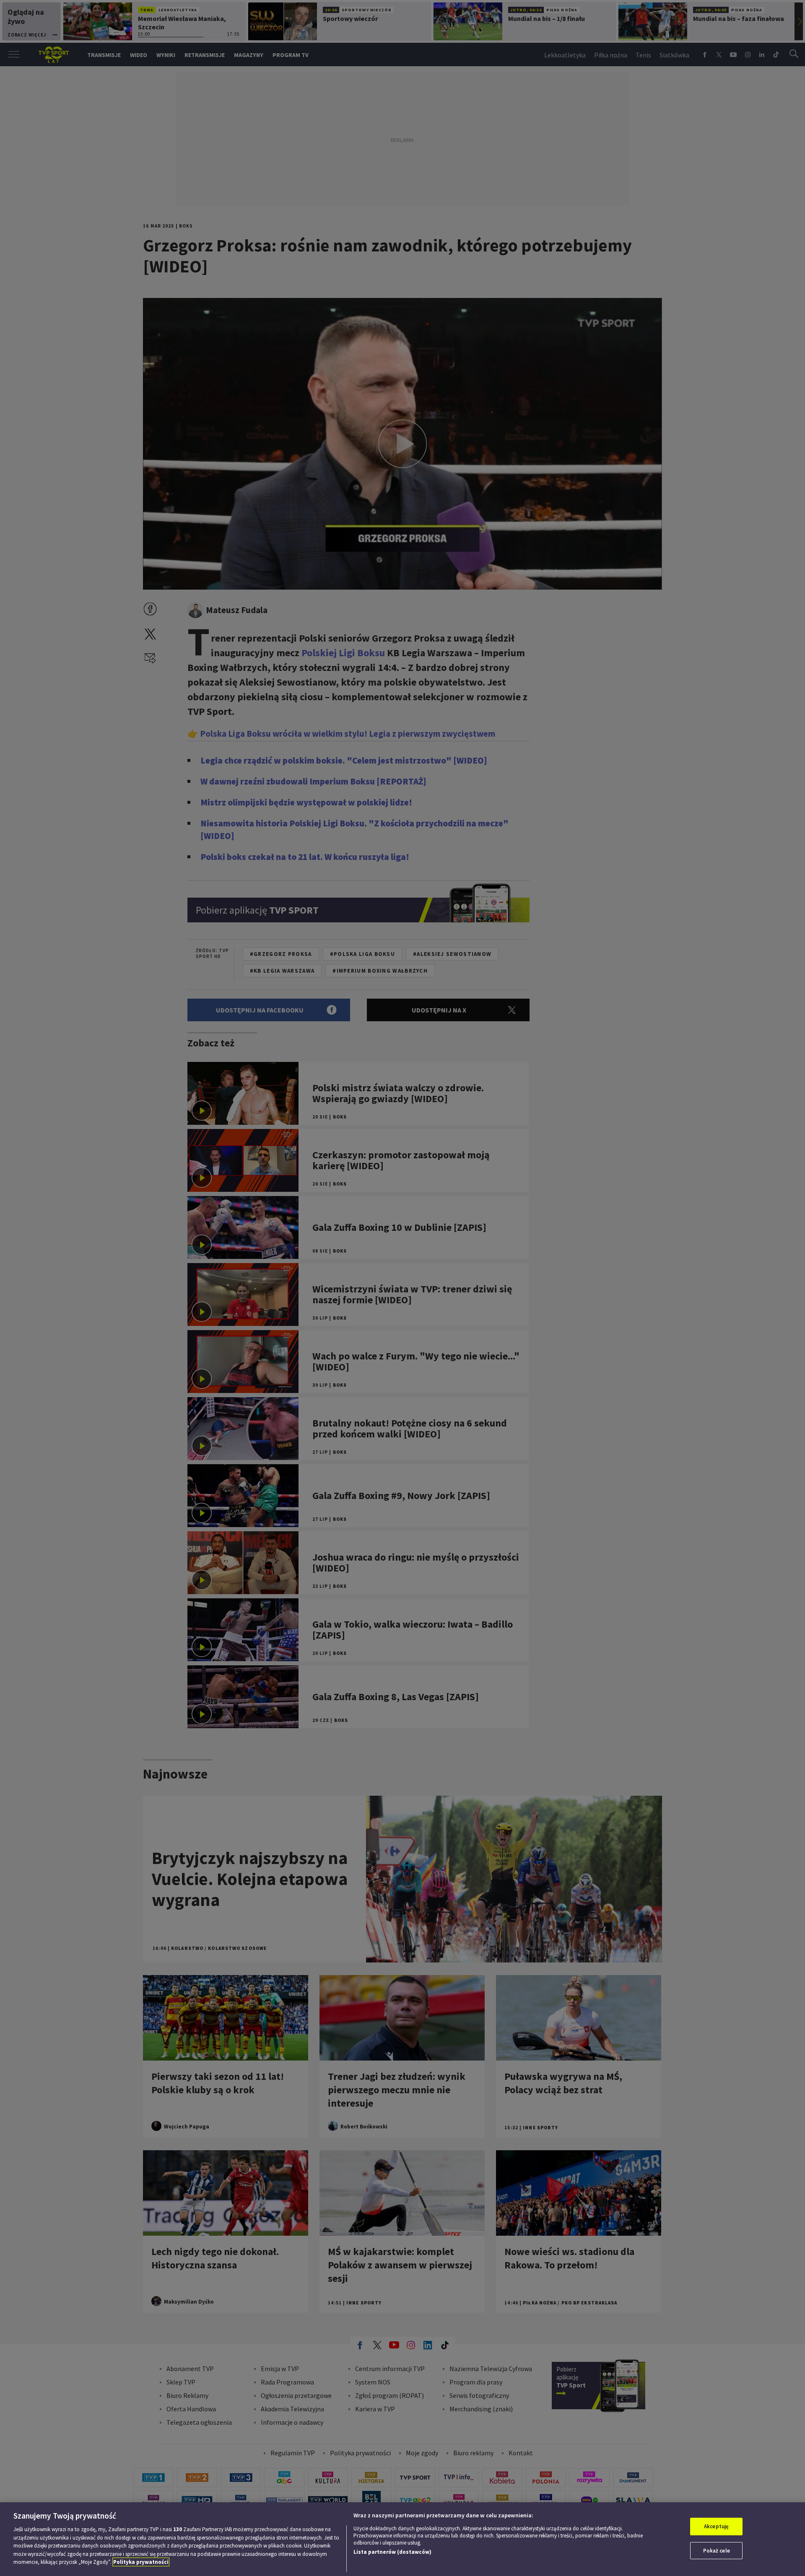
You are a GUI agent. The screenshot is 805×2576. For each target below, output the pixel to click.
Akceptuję (716, 2526)
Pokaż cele (717, 2551)
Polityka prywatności (141, 2562)
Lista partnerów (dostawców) (392, 2552)
